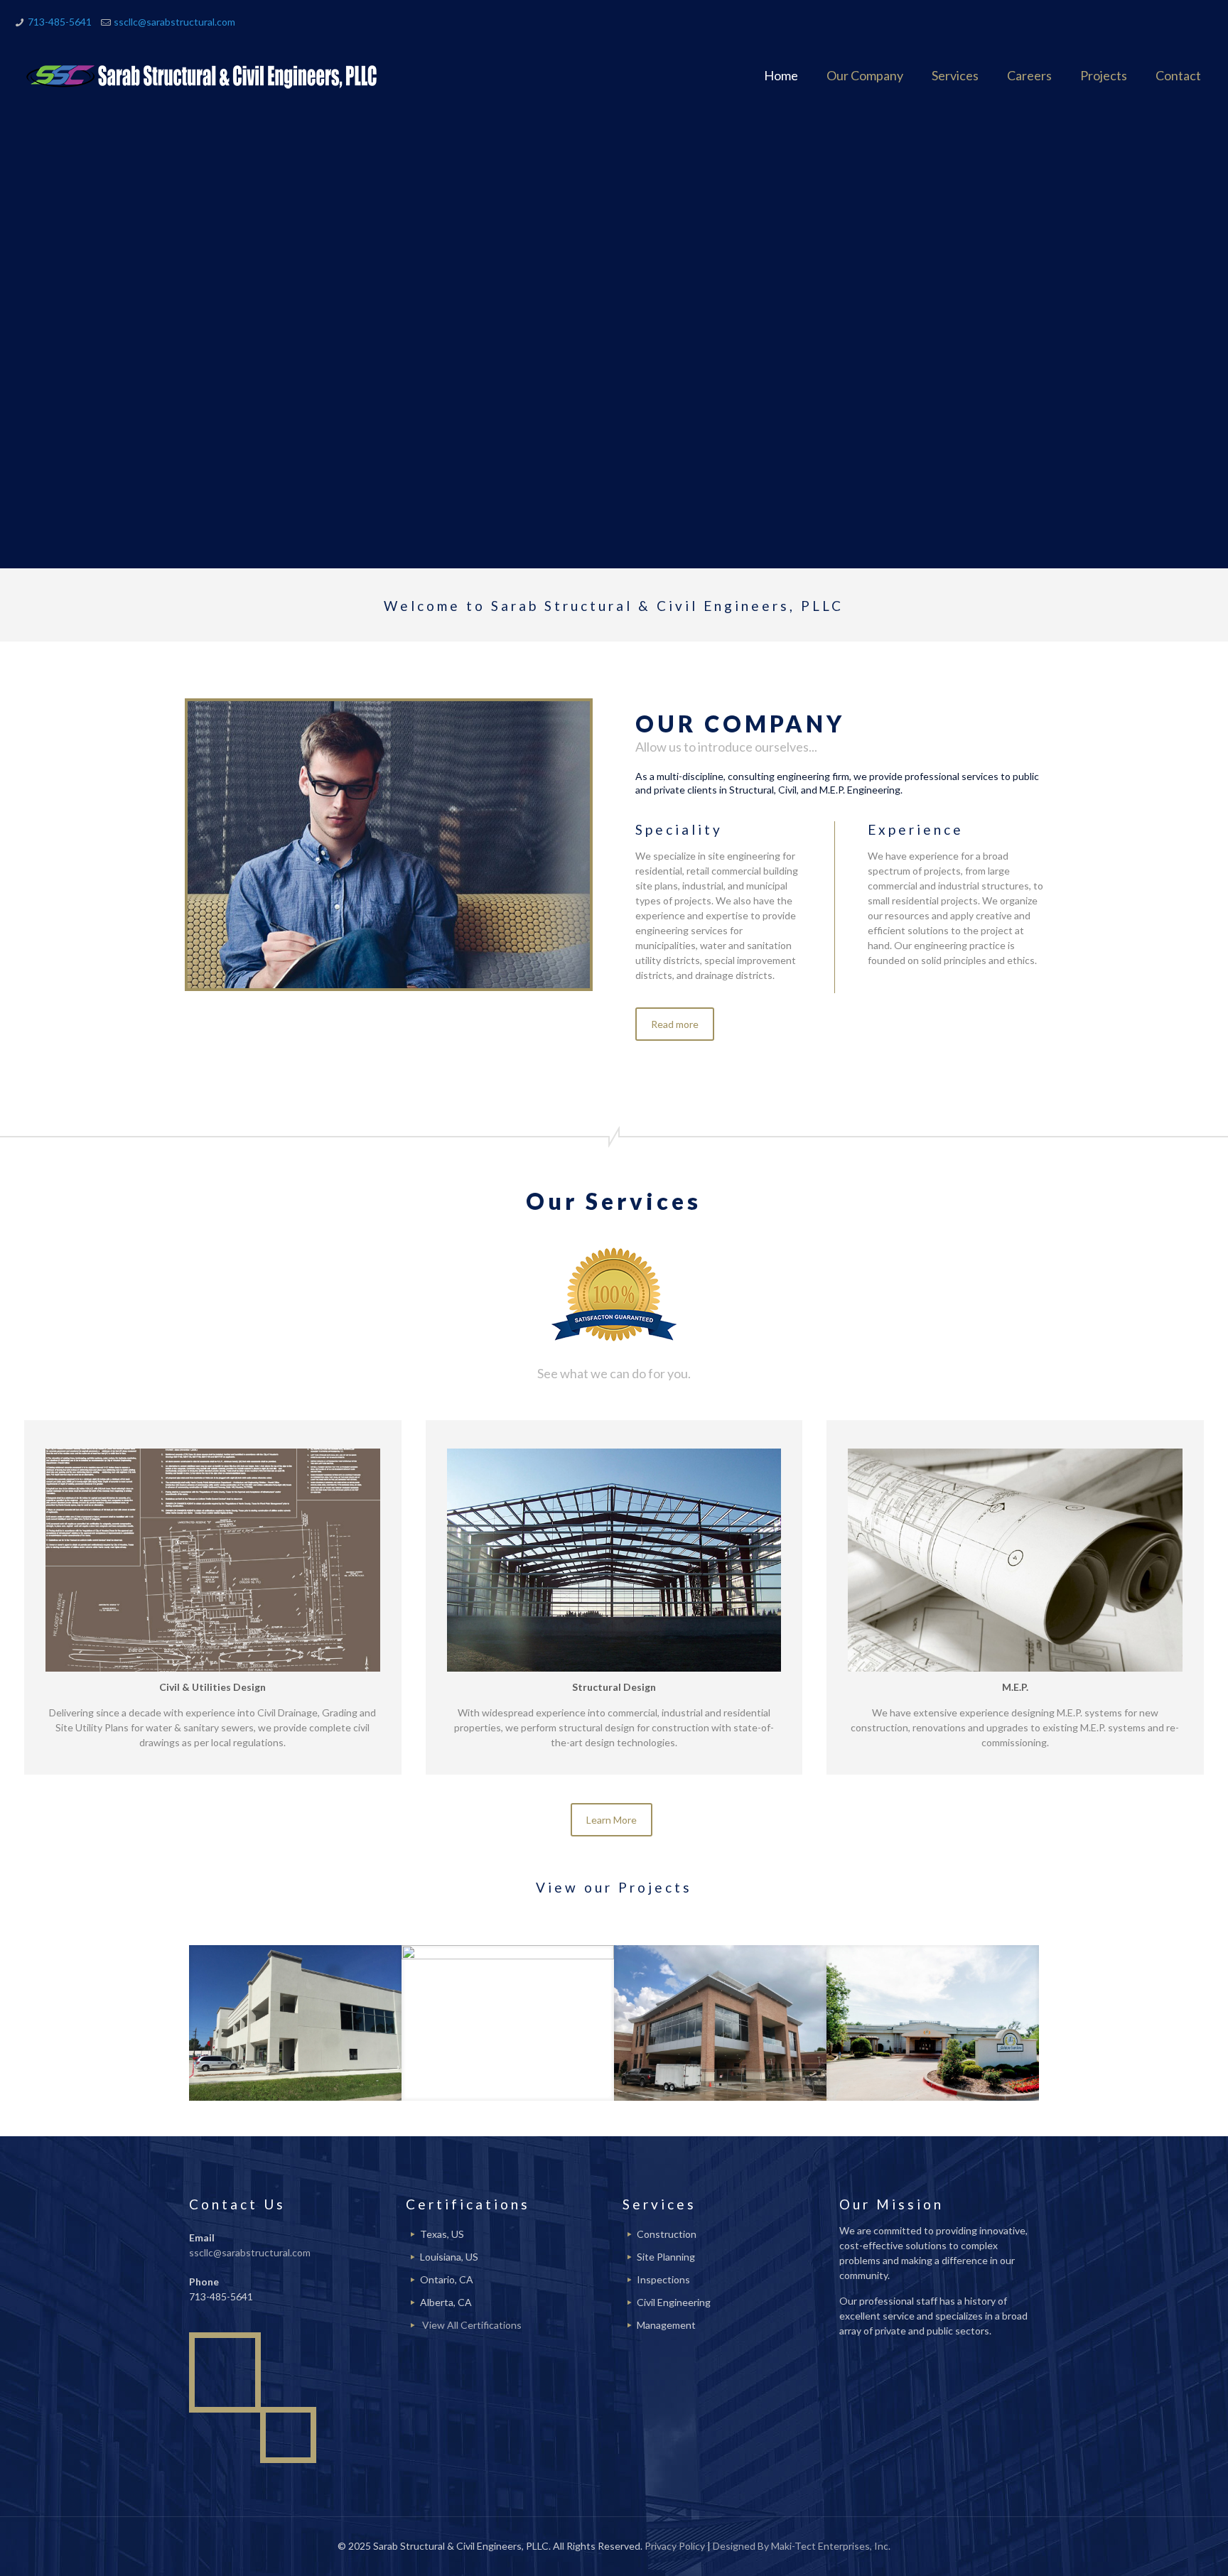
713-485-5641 (60, 22)
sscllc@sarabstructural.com (174, 22)
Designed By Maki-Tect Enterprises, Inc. (802, 2546)
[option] (295, 2023)
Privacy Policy (675, 2546)
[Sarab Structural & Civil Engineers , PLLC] (204, 75)
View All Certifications (472, 2325)
